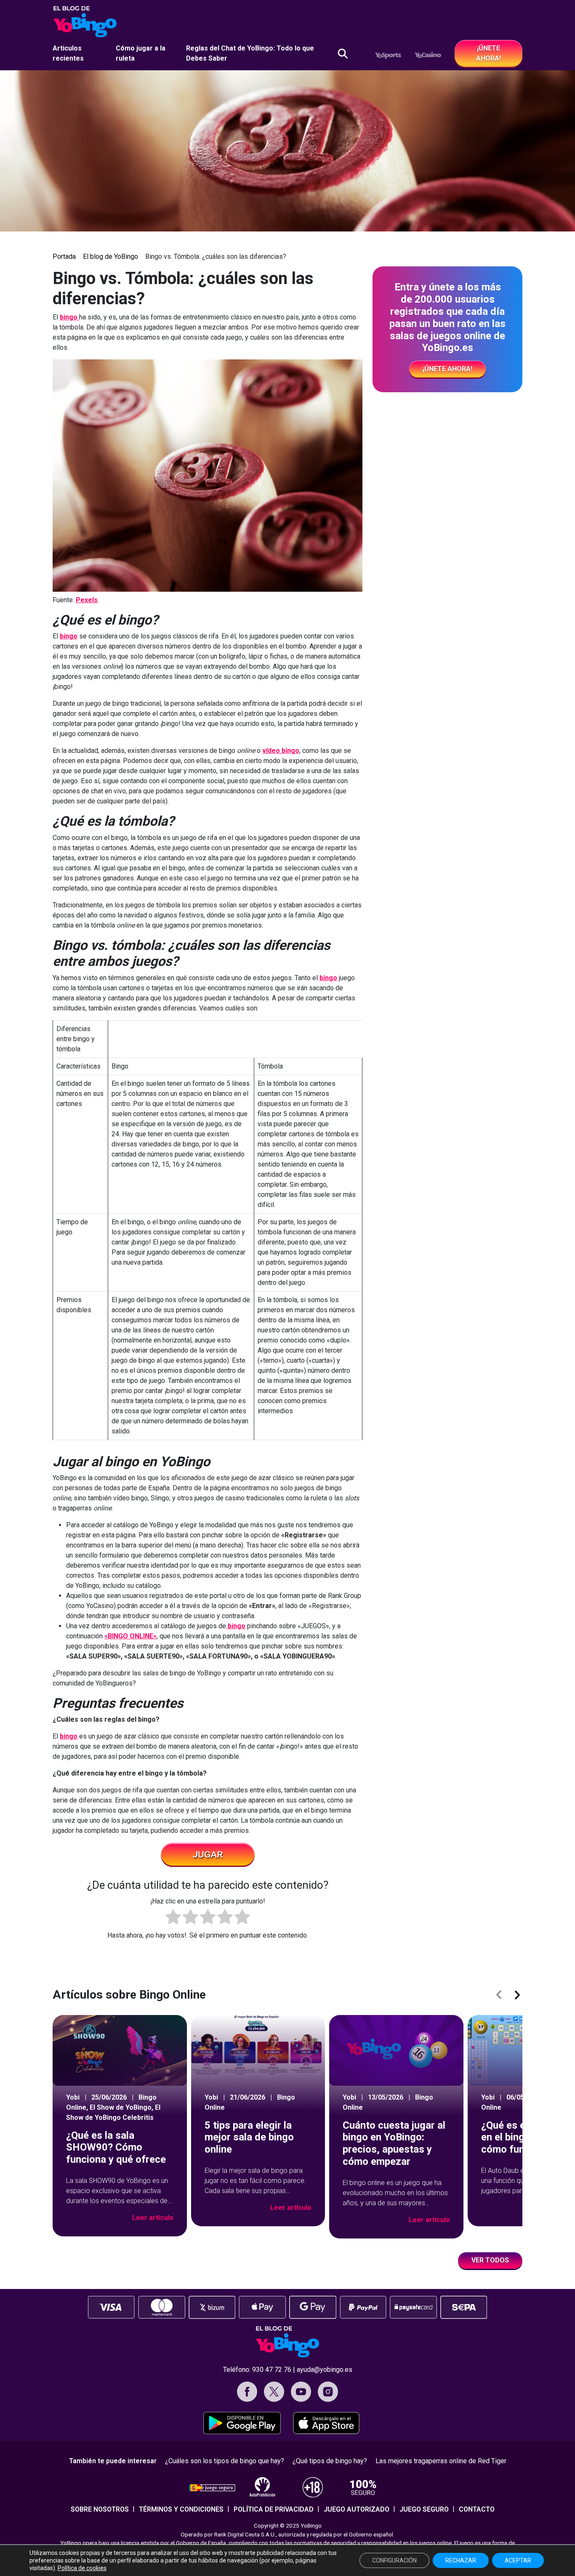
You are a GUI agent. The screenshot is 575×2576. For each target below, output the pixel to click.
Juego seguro (424, 2509)
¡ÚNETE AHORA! (488, 53)
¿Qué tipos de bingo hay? (330, 2461)
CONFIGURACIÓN (394, 2560)
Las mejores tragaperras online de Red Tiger (441, 2461)
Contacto (477, 2509)
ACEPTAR (518, 2560)
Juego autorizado (357, 2509)
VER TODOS (490, 2260)
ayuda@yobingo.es (325, 2370)
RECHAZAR (461, 2560)
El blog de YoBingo (110, 257)
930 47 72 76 (272, 2370)
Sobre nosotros (100, 2509)
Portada (64, 257)
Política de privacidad (274, 2509)
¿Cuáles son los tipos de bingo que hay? (225, 2461)
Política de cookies (82, 2568)
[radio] (173, 1918)
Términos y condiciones (181, 2509)
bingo (69, 317)
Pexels (87, 600)
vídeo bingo (281, 751)
